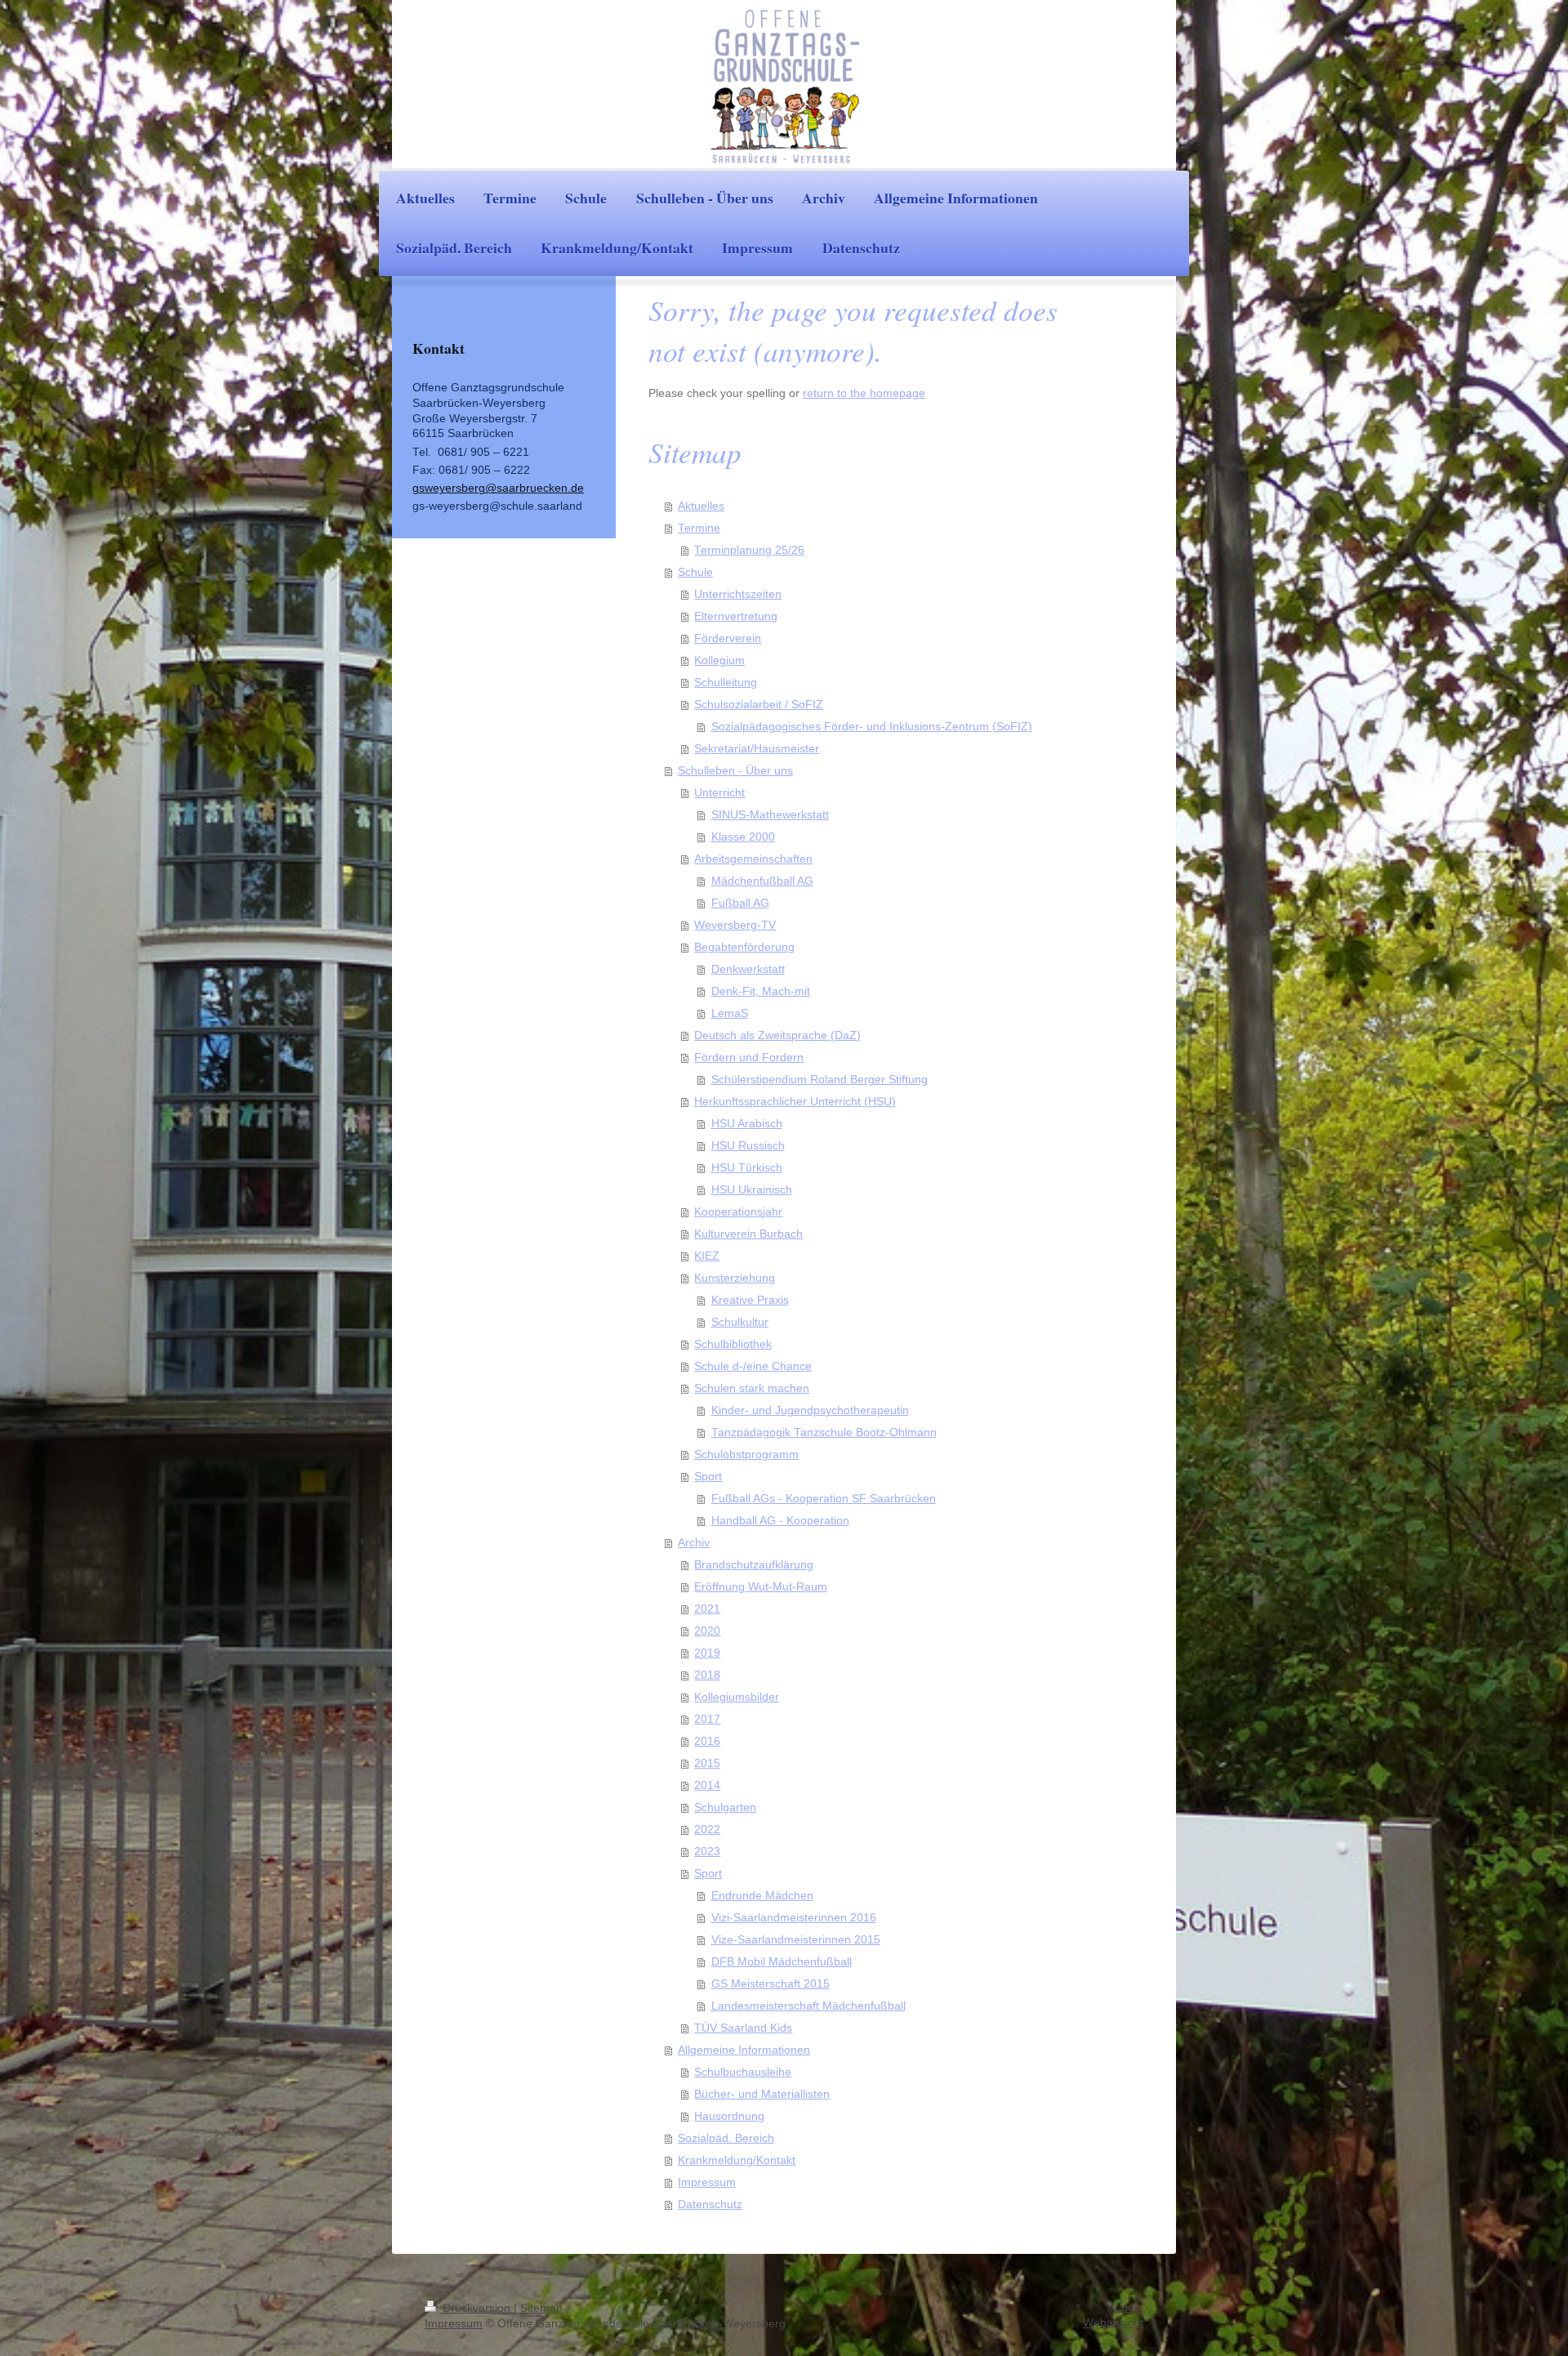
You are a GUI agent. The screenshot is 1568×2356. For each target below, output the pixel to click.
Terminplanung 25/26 (749, 550)
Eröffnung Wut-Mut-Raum (761, 1587)
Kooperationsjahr (738, 1212)
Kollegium (719, 660)
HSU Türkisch (747, 1168)
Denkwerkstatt (748, 969)
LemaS (730, 1013)
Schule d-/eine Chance (753, 1366)
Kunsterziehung (735, 1278)
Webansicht (1113, 2323)
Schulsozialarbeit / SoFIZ (759, 705)
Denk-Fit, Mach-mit (761, 991)
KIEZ (707, 1256)
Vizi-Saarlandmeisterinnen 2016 (794, 1918)
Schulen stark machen (752, 1388)
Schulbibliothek (733, 1344)
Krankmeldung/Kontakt (737, 2160)
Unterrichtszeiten (738, 594)
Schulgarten (725, 1807)
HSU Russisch (748, 1146)
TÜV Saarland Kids (743, 2028)
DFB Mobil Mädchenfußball (782, 1962)
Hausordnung (729, 2116)
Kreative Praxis (750, 1300)
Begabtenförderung (744, 947)
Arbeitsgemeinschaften (753, 859)
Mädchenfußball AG (762, 881)
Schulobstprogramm (746, 1455)
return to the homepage (864, 393)
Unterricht (719, 793)
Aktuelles (701, 506)
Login (1129, 2307)
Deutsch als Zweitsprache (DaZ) (777, 1035)
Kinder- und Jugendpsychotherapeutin (810, 1410)
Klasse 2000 (743, 837)
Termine (699, 528)
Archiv (694, 1543)
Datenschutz (710, 2204)
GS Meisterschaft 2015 (771, 1984)
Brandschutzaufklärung (754, 1565)
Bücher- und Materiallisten (762, 2094)
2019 (707, 1653)
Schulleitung (726, 683)
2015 (707, 1763)
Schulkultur (740, 1322)
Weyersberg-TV (735, 925)
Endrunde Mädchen (762, 1896)
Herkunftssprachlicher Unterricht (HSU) (795, 1102)
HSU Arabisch (747, 1124)
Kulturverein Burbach (748, 1234)
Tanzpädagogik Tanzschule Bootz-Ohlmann (824, 1432)
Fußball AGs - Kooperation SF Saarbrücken (824, 1499)
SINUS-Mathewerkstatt (770, 815)
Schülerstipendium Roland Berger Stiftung (820, 1080)
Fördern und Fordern (749, 1058)
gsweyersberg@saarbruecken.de (498, 488)
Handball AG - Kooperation (780, 1521)
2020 (707, 1631)
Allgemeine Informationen (744, 2050)
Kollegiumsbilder (737, 1697)
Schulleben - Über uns (735, 771)
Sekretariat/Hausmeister (757, 749)
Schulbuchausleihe (743, 2072)
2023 (707, 1852)
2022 (707, 1829)
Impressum (707, 2182)
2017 (707, 1719)
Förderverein (728, 638)
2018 (707, 1675)
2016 (707, 1741)
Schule (695, 572)
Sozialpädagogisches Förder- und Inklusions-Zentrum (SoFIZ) (872, 727)
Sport (708, 1477)
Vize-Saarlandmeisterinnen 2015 (796, 1940)
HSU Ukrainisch (752, 1190)
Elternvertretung (736, 616)
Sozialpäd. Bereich (726, 2138)
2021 (707, 1609)
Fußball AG (740, 903)
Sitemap (541, 2308)
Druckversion (477, 2308)
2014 (707, 1785)
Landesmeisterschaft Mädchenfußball (808, 2006)
